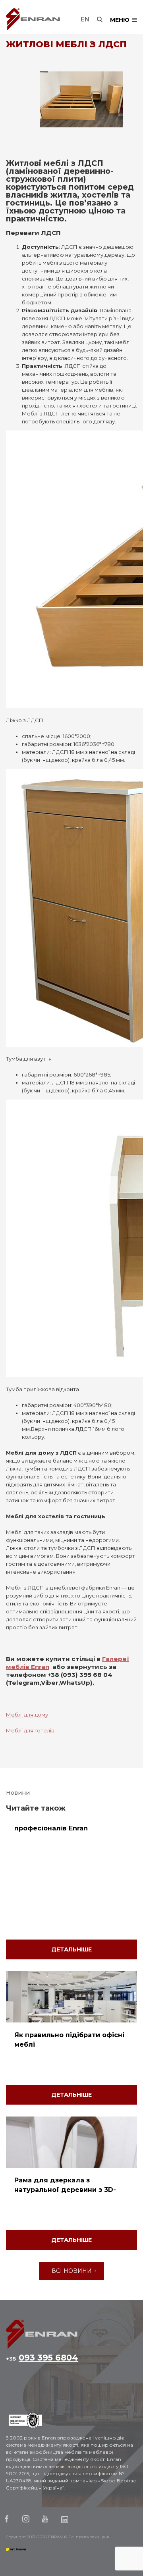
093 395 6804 (42, 2358)
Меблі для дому (27, 1715)
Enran (33, 19)
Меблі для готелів (31, 1730)
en (85, 19)
